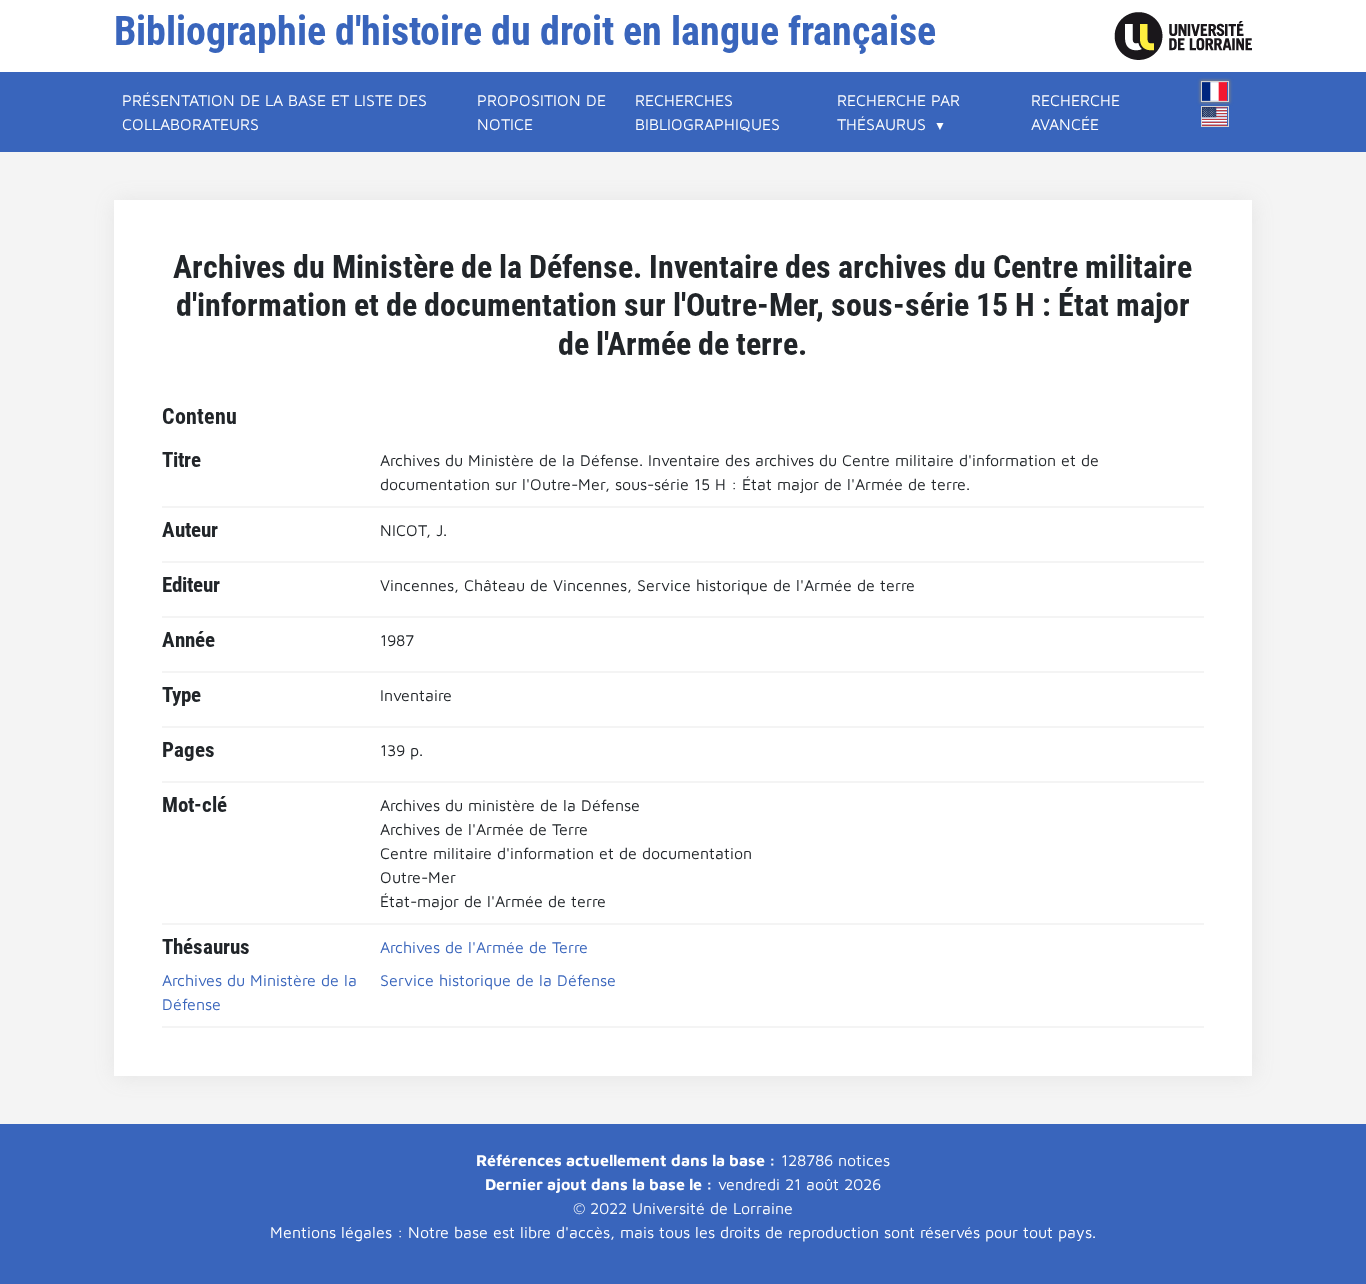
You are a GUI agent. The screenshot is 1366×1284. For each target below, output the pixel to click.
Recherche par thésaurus (898, 112)
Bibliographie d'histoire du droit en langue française (525, 31)
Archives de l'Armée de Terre (484, 947)
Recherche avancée (1075, 112)
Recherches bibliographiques (707, 112)
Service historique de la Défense (498, 980)
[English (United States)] (1215, 116)
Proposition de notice (541, 112)
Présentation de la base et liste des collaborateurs (274, 112)
